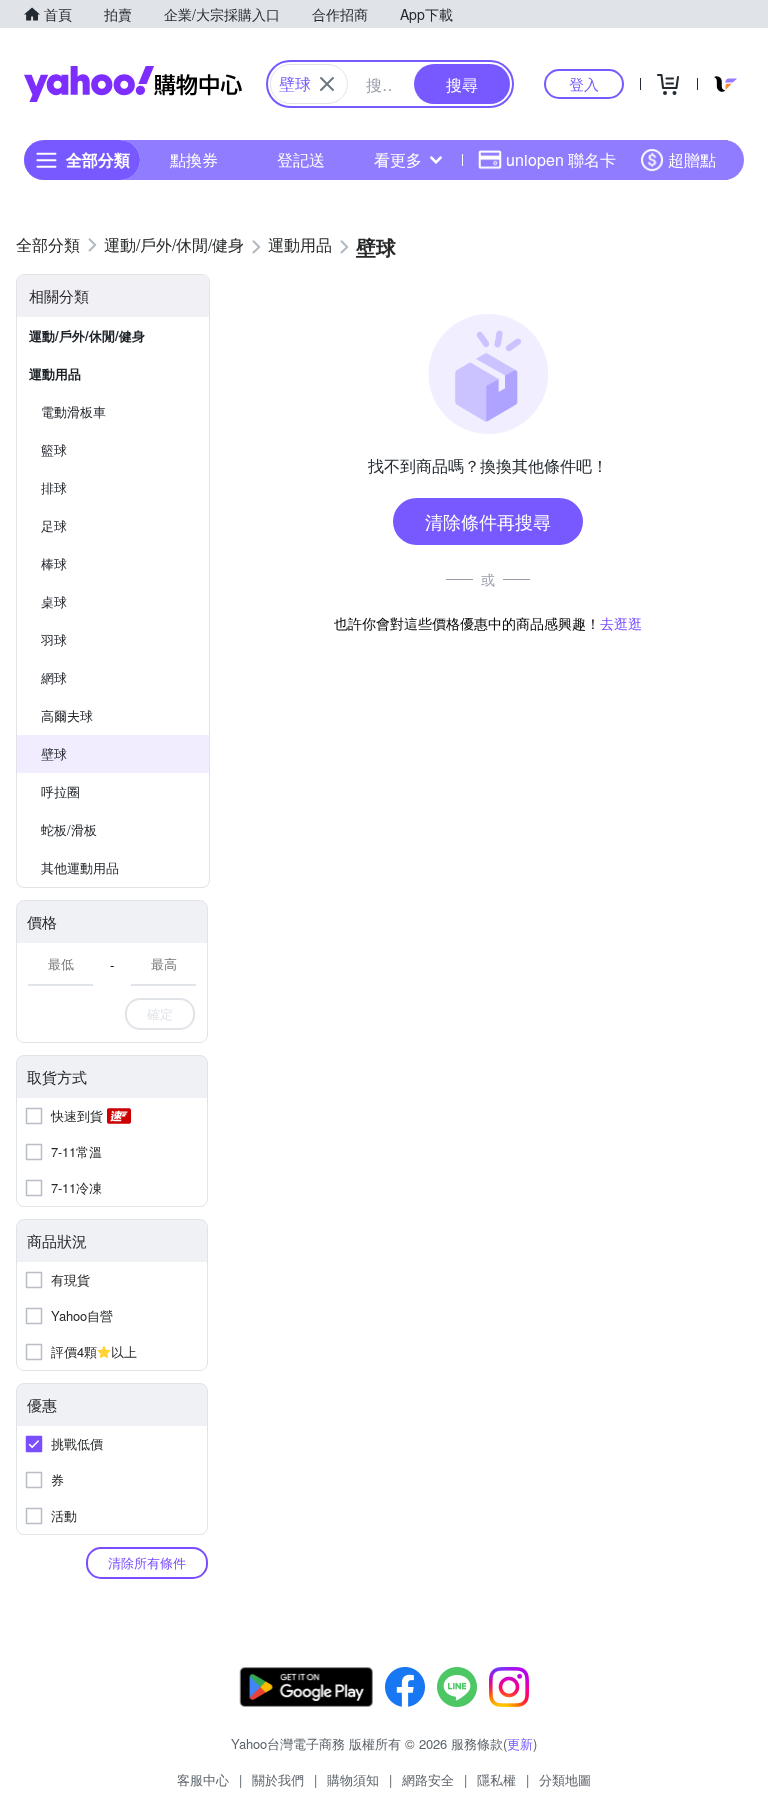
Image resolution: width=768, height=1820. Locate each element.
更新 (520, 1743)
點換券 (194, 159)
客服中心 (203, 1779)
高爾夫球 (67, 715)
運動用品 (55, 373)
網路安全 (428, 1779)
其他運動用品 (80, 867)
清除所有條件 (147, 1562)
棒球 (54, 563)
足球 (54, 525)
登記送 (301, 159)
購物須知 (353, 1779)
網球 (54, 677)
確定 (160, 1013)
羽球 (54, 639)
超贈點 (692, 159)
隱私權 (496, 1779)
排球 (54, 487)
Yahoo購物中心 (133, 84)
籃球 (54, 449)
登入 (584, 83)
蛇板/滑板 (69, 829)
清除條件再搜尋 (488, 521)
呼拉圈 (60, 791)
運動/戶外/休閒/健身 (87, 335)
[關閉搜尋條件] (327, 84)
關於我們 (278, 1779)
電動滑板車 (73, 411)
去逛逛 (621, 623)
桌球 (54, 601)
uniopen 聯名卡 (561, 159)
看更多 (398, 159)
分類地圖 (565, 1779)
